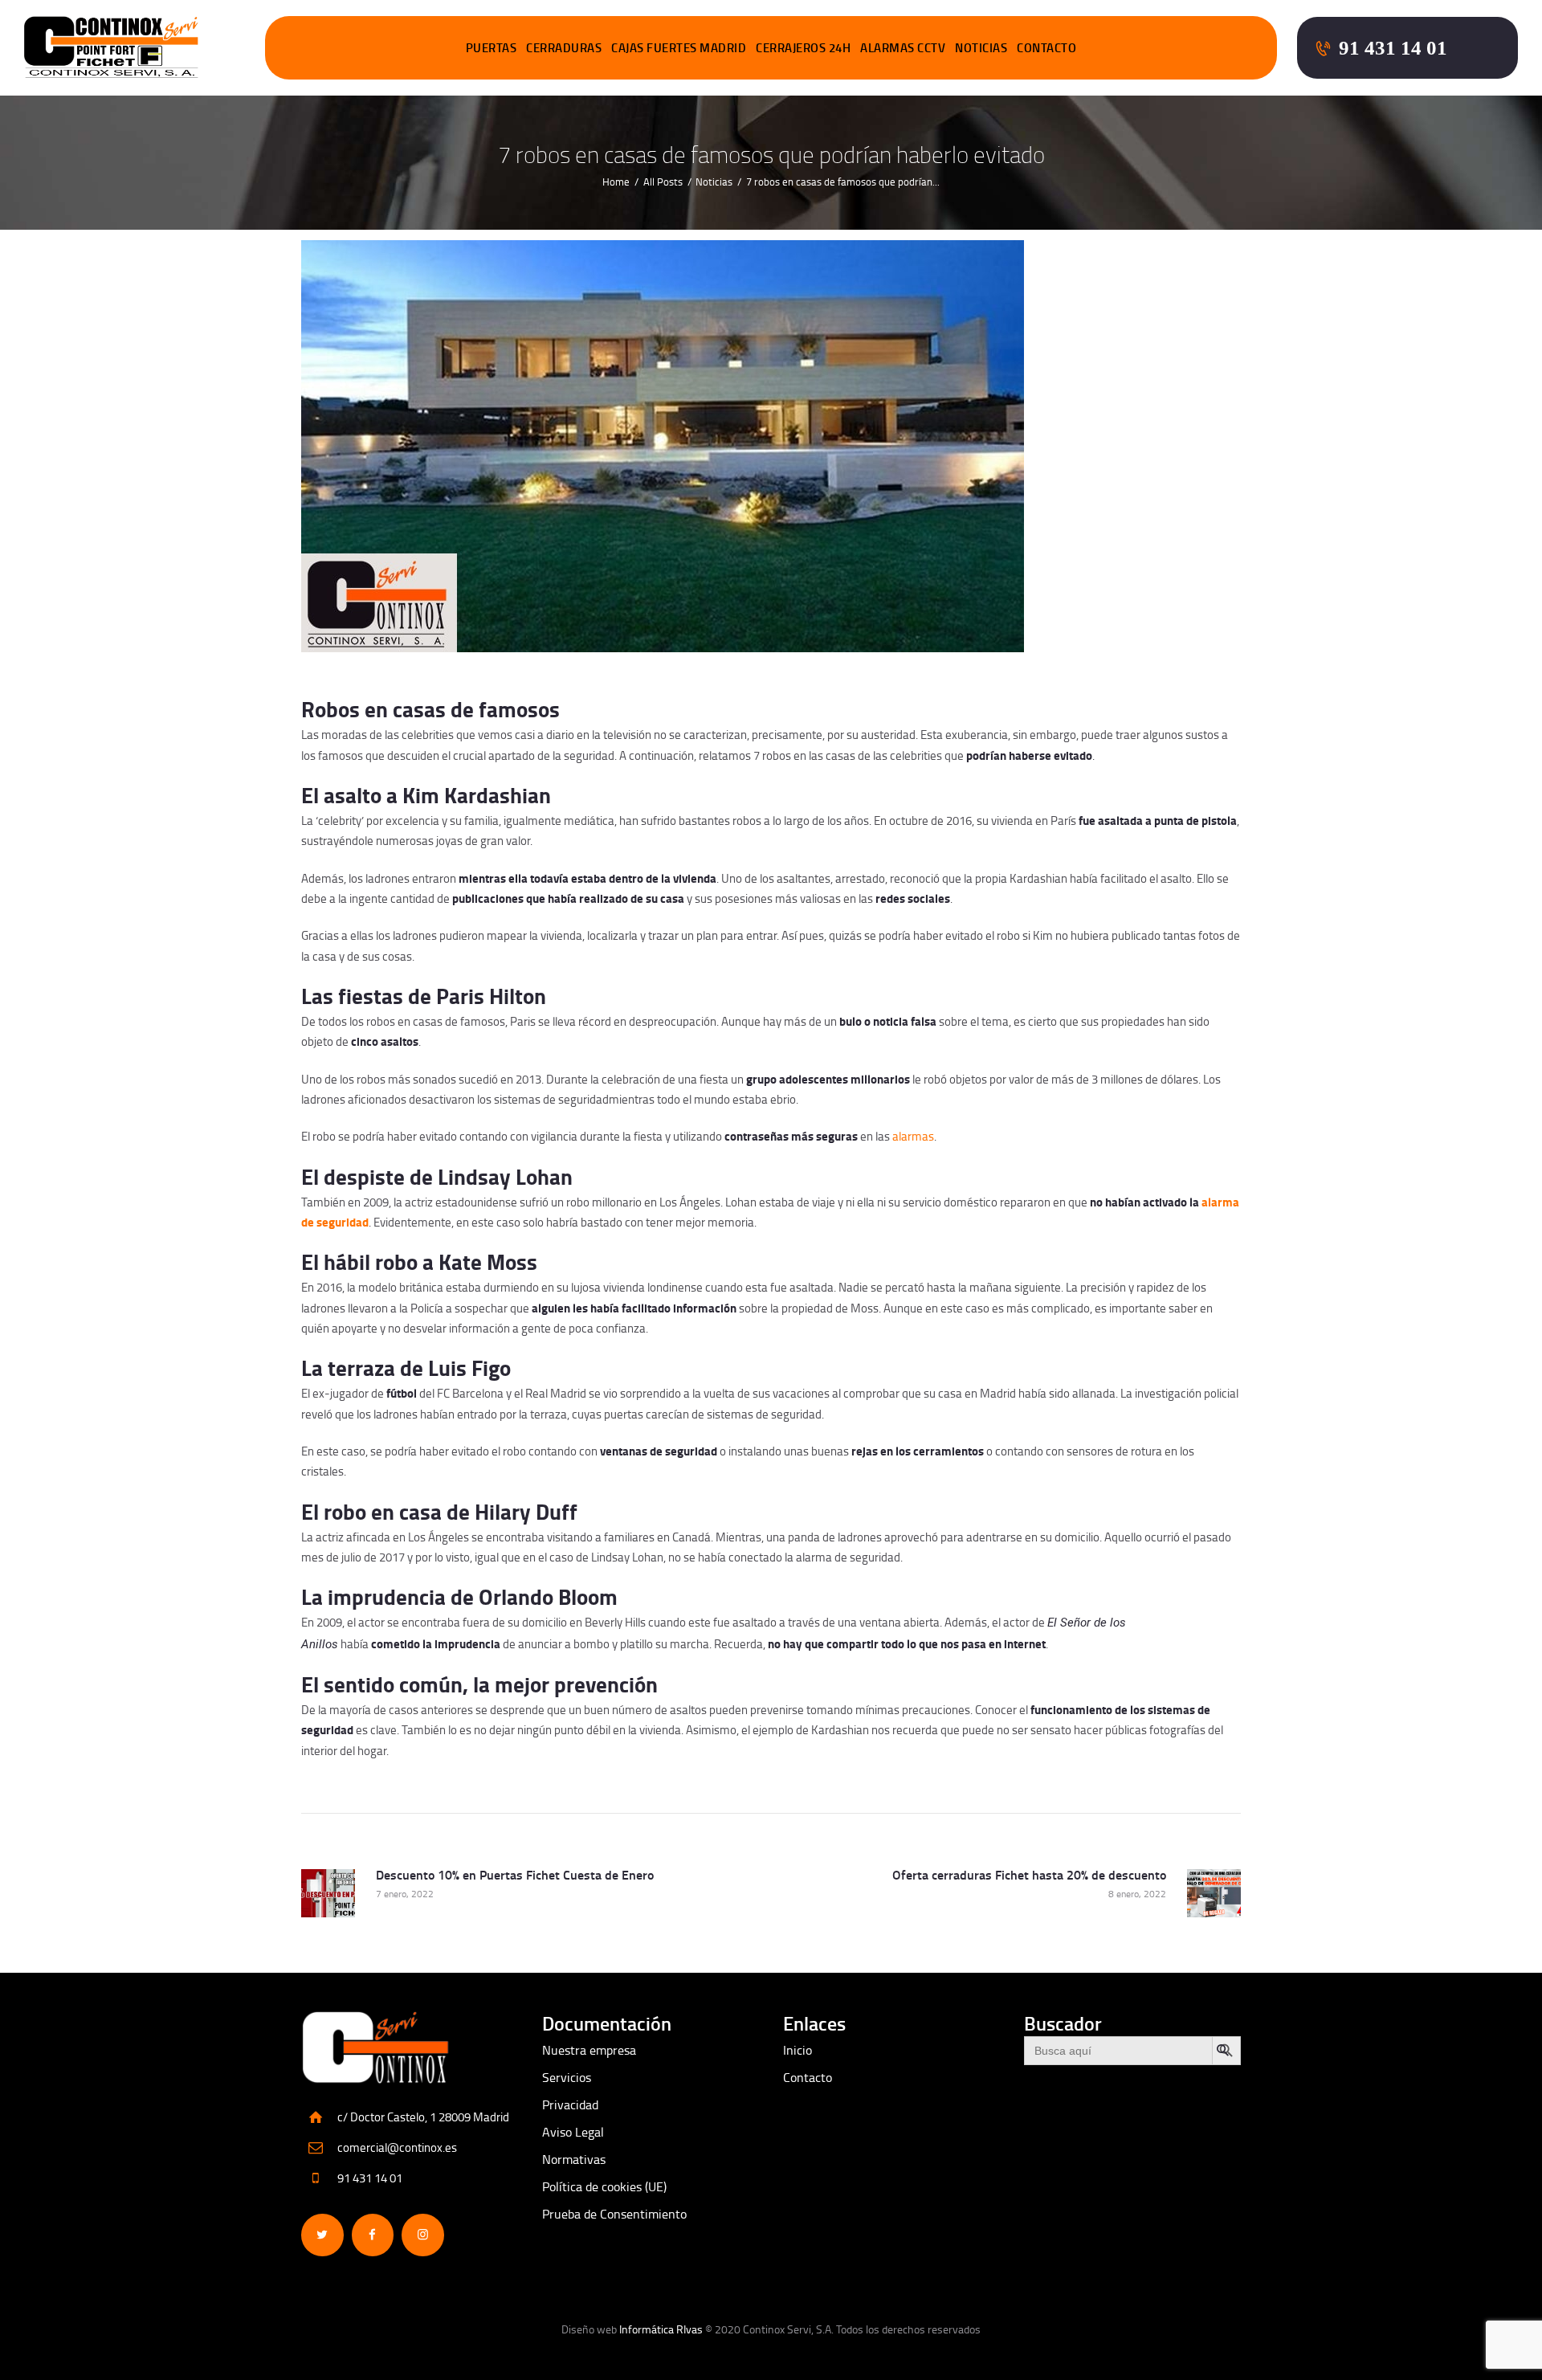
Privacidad (570, 2104)
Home (616, 182)
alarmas (913, 1136)
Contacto (808, 2077)
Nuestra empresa (589, 2050)
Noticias (714, 182)
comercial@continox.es (397, 2147)
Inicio (798, 2050)
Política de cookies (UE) (604, 2186)
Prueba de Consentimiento (614, 2214)
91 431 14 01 (370, 2178)
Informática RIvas (661, 2329)
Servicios (567, 2077)
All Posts (663, 182)
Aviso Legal (573, 2132)
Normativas (574, 2159)
